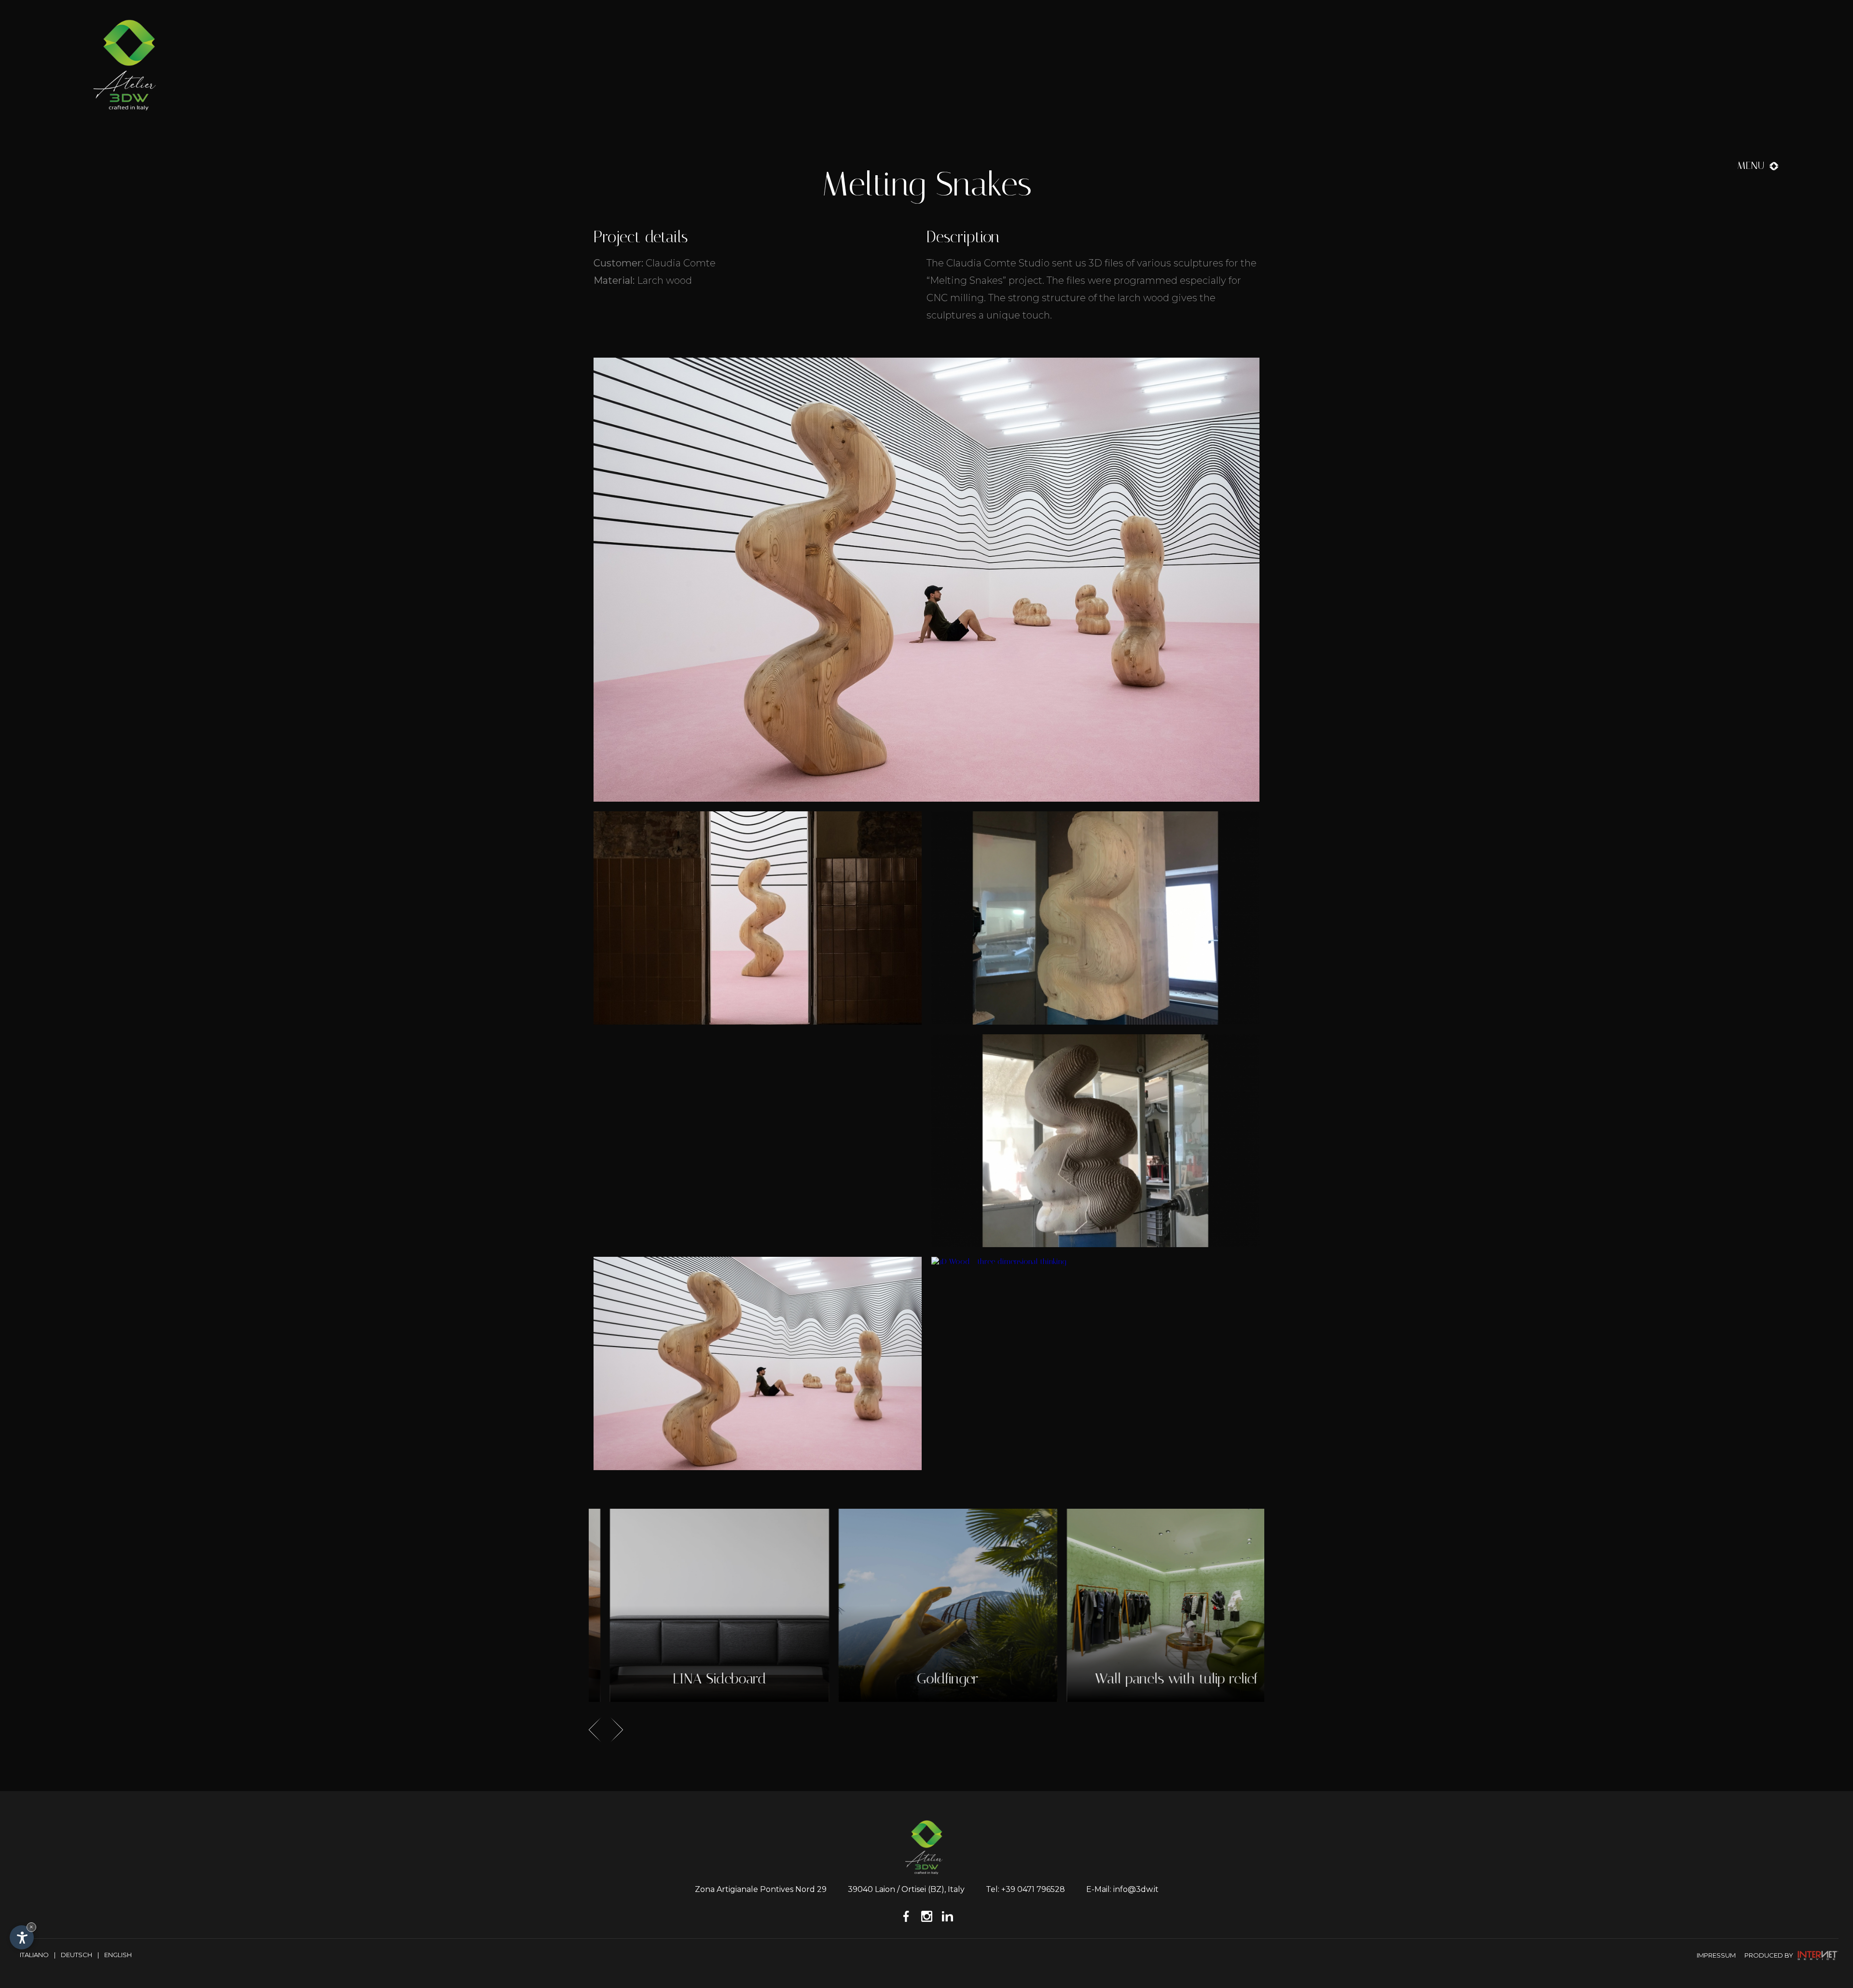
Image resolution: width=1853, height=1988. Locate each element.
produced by (1770, 1955)
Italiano (34, 1955)
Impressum (1716, 1955)
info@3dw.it (1136, 1889)
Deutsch (76, 1955)
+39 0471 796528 (1033, 1889)
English (118, 1955)
